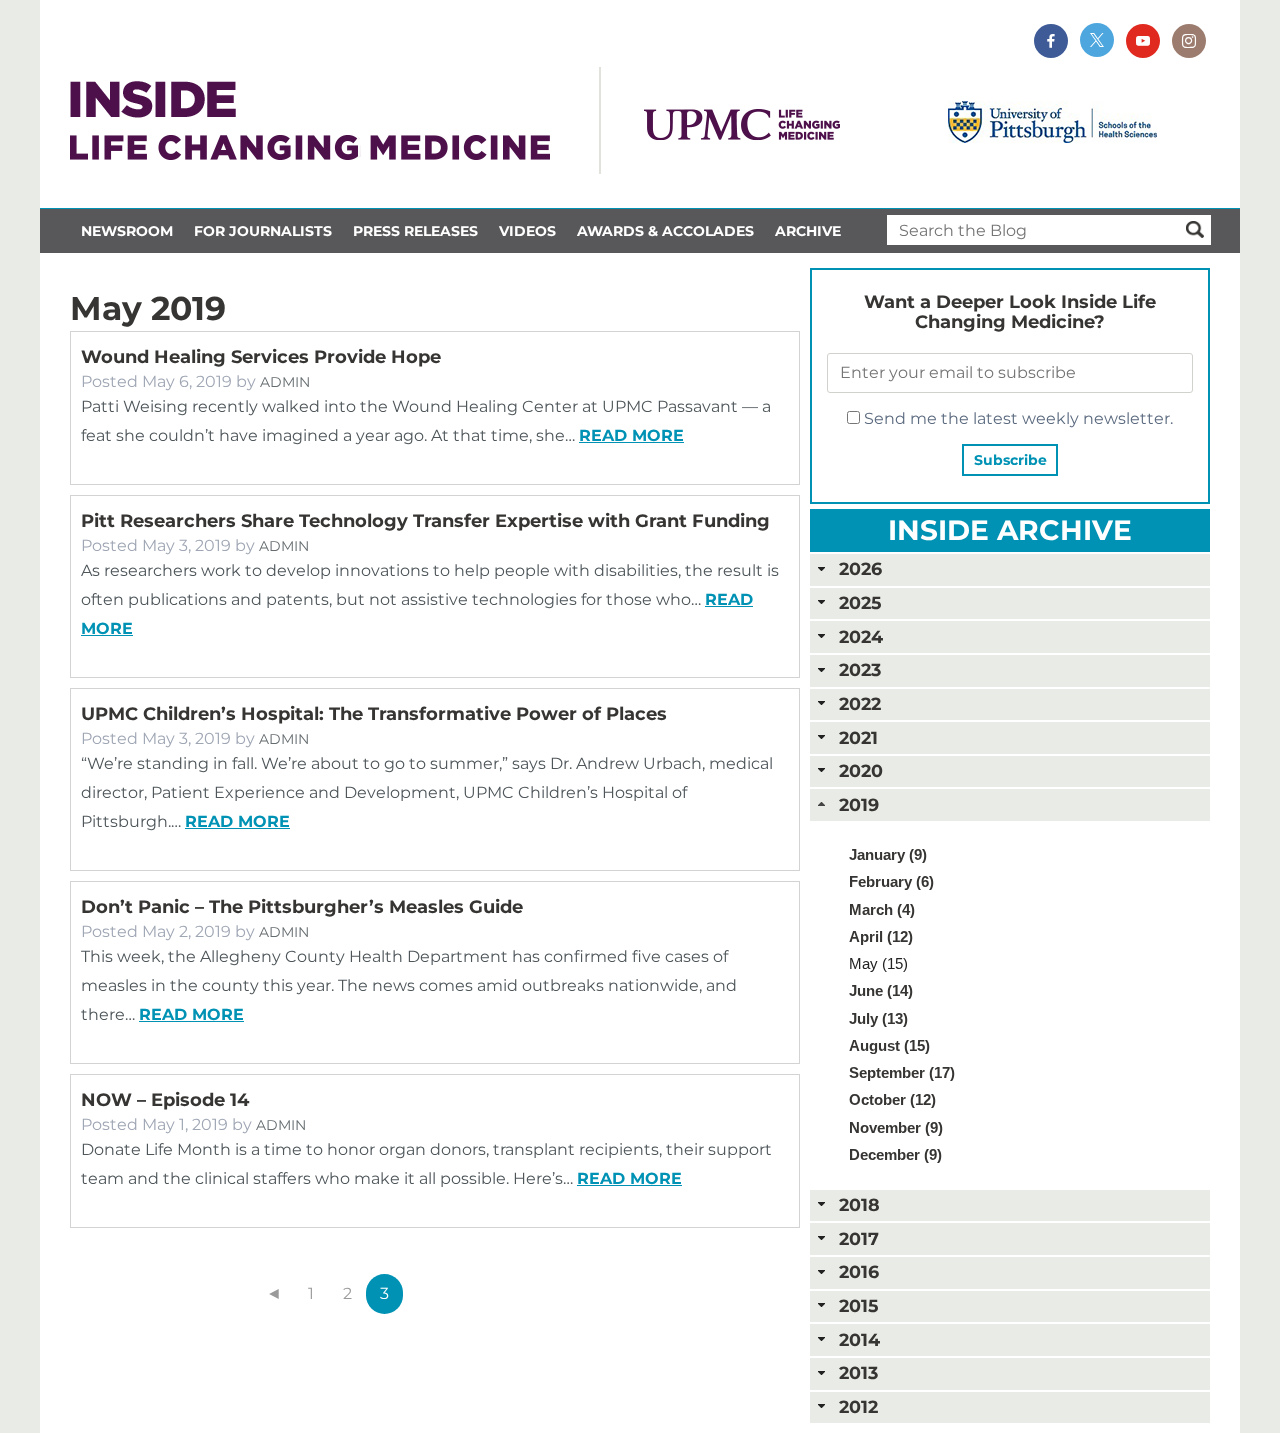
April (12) (881, 936)
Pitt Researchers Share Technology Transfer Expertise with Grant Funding (425, 521)
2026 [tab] (860, 568)
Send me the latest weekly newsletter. (1016, 418)
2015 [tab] (858, 1305)
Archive (808, 231)
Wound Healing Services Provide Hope (261, 357)
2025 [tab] (860, 602)
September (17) (902, 1072)
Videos (527, 231)
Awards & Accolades (665, 231)
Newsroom (127, 231)
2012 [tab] (858, 1406)
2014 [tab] (859, 1339)
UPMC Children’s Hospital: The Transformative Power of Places (374, 714)
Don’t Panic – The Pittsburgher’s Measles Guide (302, 907)
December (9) (895, 1154)
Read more (631, 435)
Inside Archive (1010, 530)
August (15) (889, 1045)
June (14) (881, 990)
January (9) (888, 854)
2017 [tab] (859, 1238)
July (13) (878, 1018)
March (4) (882, 909)
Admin (285, 382)
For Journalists (263, 231)
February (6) (891, 881)
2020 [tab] (861, 770)
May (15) (878, 963)
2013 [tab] (858, 1372)
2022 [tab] (860, 703)
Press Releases (415, 231)
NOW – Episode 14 (165, 1100)
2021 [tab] (858, 737)
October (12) (892, 1099)
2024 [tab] (861, 636)
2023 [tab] (860, 669)
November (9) (896, 1127)
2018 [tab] (859, 1204)
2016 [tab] (859, 1271)
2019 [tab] (859, 804)
